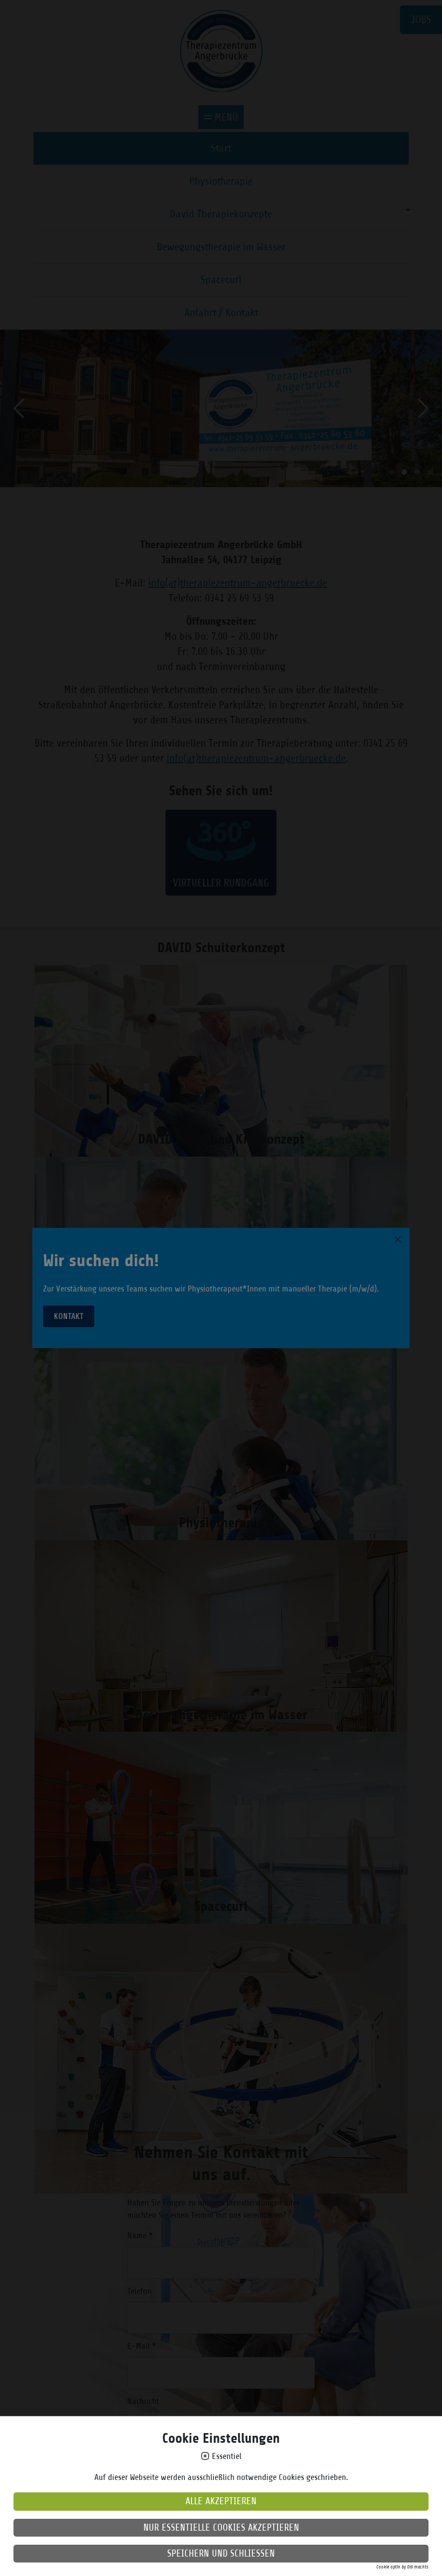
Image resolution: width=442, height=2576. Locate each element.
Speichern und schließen (221, 2553)
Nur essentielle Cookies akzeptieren (221, 2527)
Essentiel (227, 2457)
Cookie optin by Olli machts (402, 2567)
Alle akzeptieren (221, 2501)
